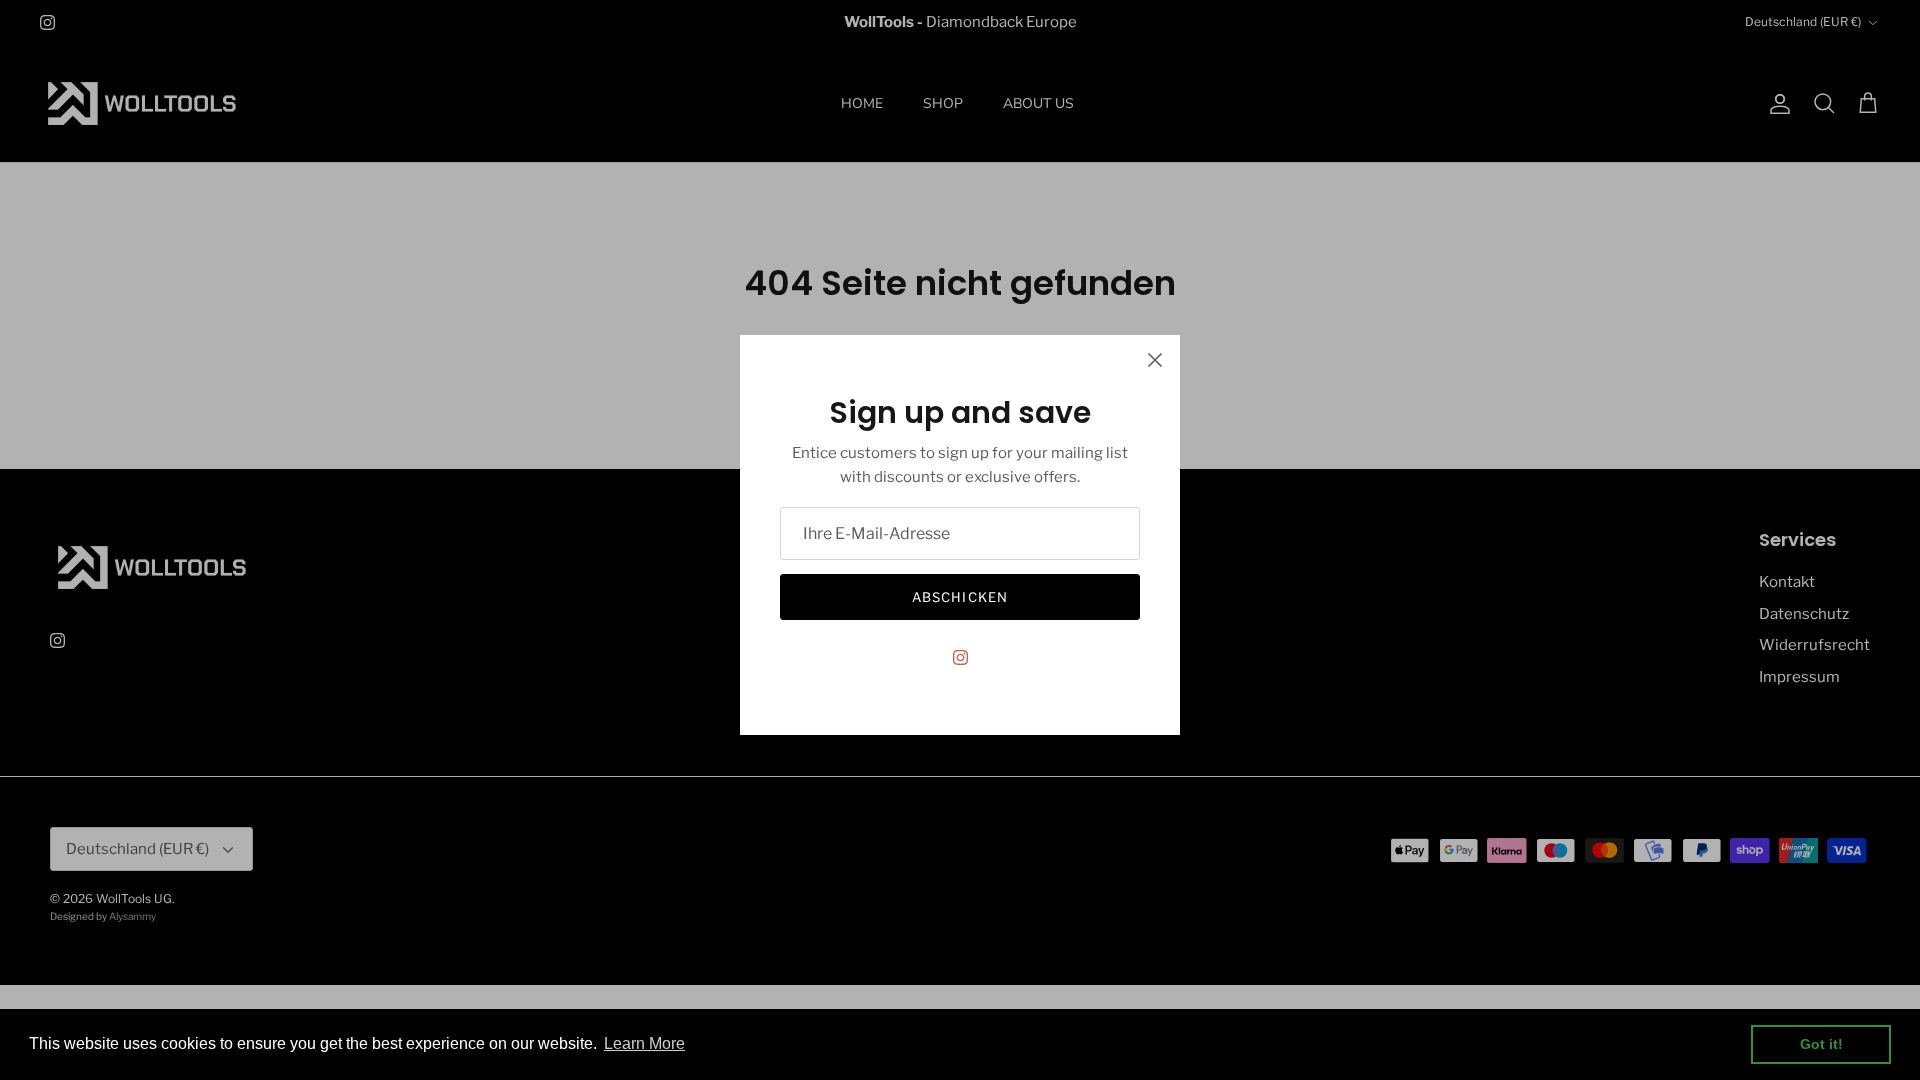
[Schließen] (1155, 360)
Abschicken (959, 597)
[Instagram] (960, 657)
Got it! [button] (1821, 1044)
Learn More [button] (644, 1043)
